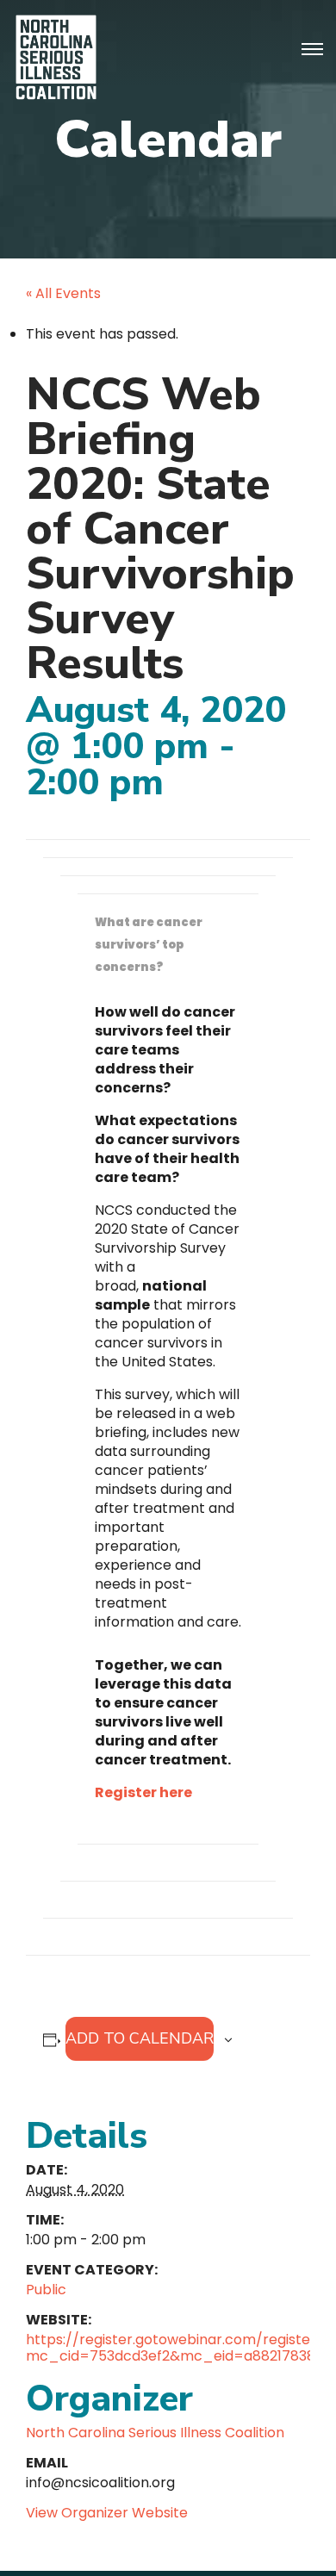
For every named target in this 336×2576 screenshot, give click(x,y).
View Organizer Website (107, 2513)
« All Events (63, 293)
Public (46, 2290)
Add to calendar (140, 2038)
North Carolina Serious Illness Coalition (155, 2433)
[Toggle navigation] (312, 50)
